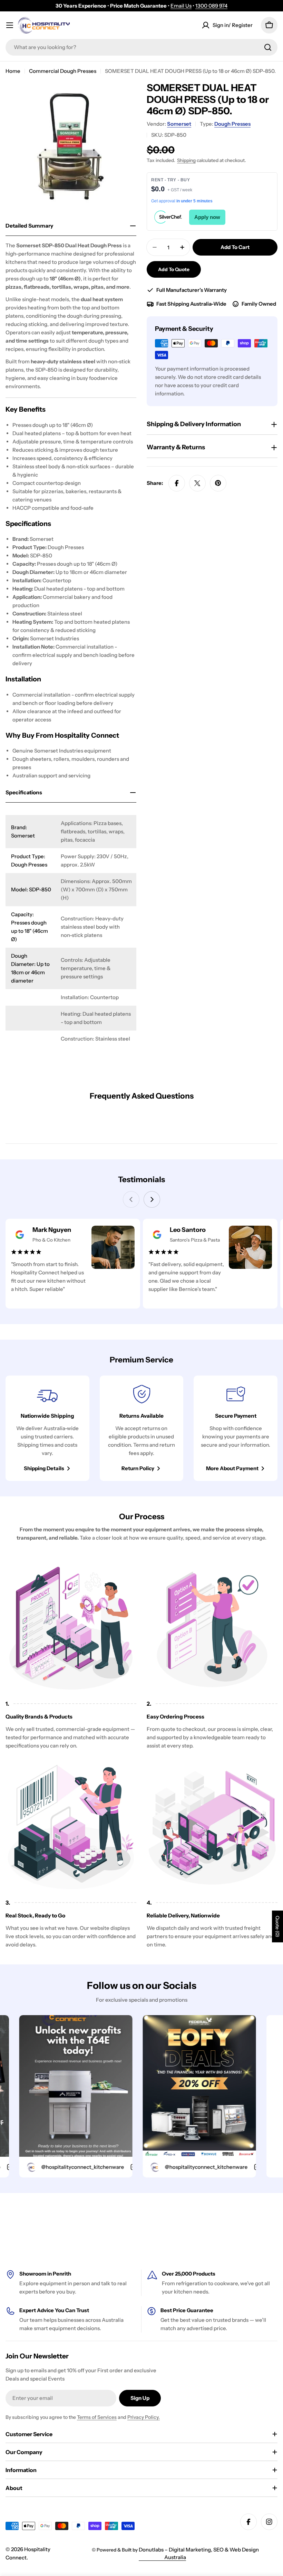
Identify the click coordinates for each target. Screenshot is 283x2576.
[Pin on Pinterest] (218, 483)
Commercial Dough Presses (63, 71)
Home (13, 71)
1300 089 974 (211, 6)
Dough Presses (232, 124)
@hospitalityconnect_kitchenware (53, 2167)
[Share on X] (197, 483)
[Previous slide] (131, 1199)
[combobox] (141, 47)
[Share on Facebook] (177, 483)
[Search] (268, 47)
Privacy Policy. (144, 2417)
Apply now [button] (207, 217)
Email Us (181, 6)
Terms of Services (97, 2417)
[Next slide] (152, 1199)
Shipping (186, 160)
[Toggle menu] (10, 25)
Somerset (179, 124)
